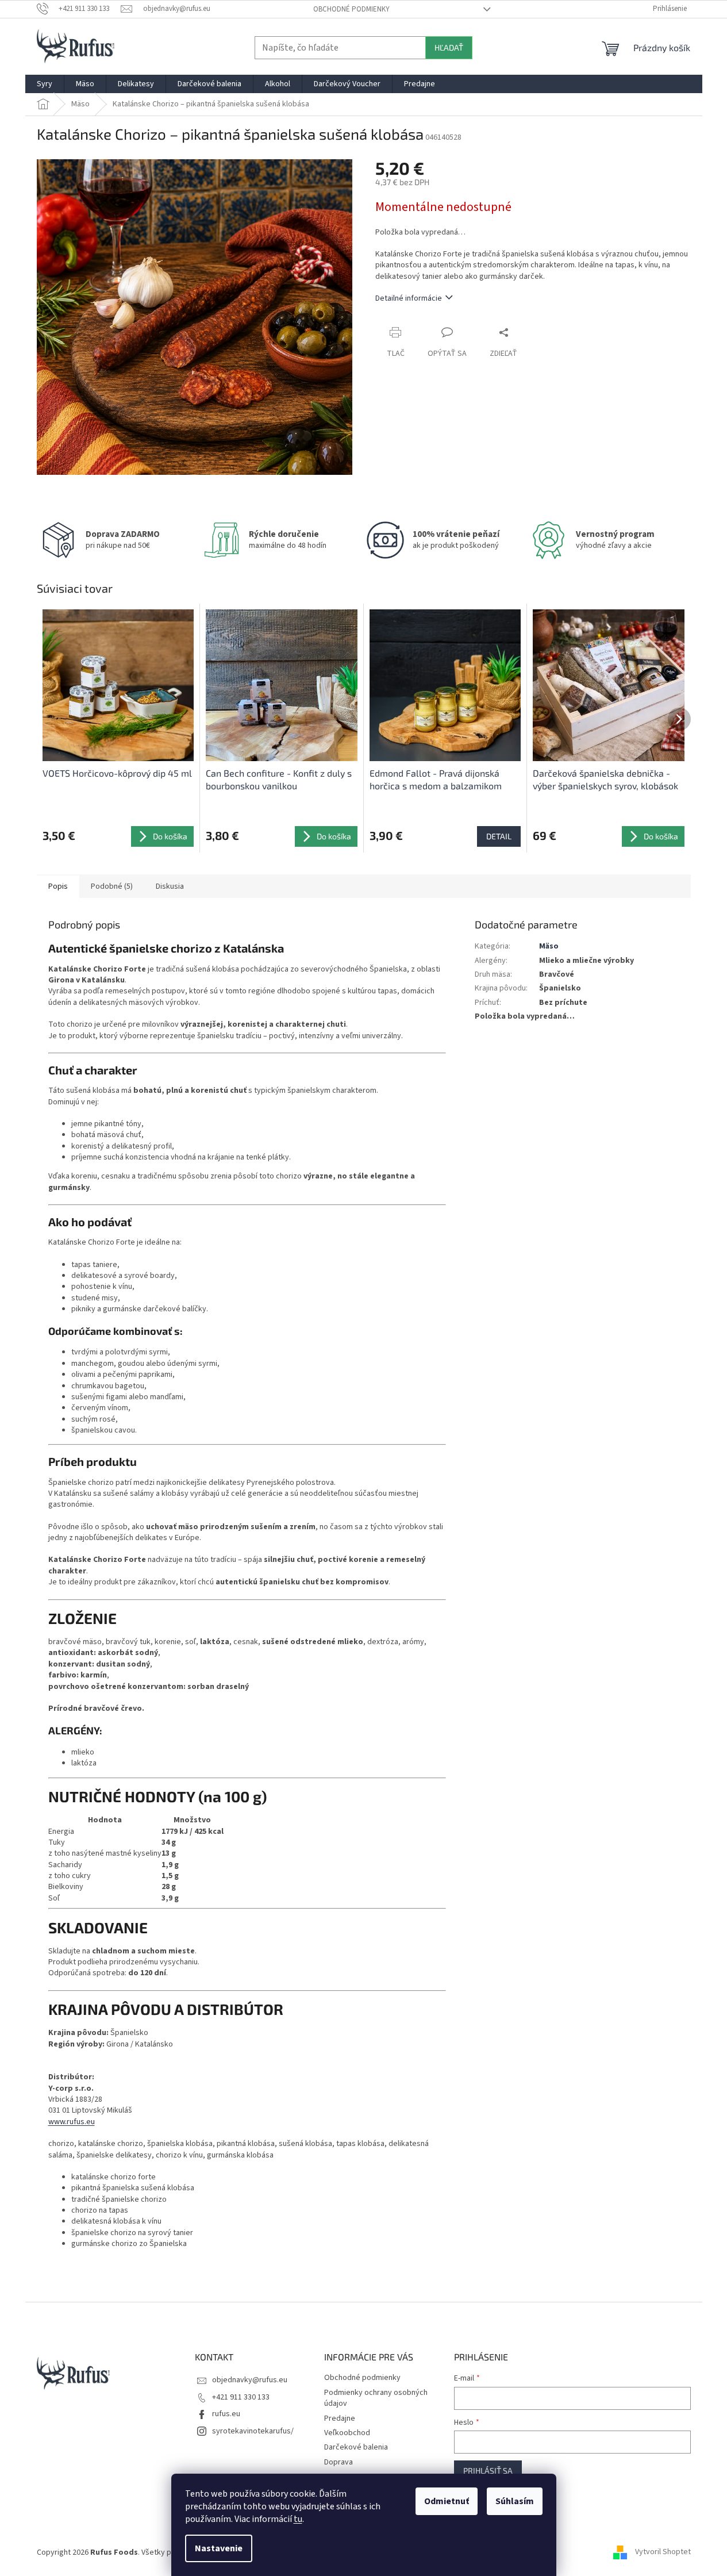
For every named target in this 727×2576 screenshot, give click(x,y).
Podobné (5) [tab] (112, 886)
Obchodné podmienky (351, 9)
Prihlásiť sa (488, 2471)
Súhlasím (515, 2501)
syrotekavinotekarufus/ (253, 2431)
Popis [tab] (58, 886)
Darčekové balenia (356, 2447)
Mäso (549, 946)
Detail (499, 836)
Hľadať (449, 47)
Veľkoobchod (347, 2433)
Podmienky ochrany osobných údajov (376, 2398)
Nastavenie (219, 2548)
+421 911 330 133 (241, 2397)
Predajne (340, 2418)
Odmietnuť (447, 2501)
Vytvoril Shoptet (663, 2552)
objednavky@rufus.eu (250, 2380)
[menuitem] (45, 84)
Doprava (339, 2462)
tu (298, 2519)
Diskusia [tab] (170, 886)
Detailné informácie (409, 298)
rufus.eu (226, 2414)
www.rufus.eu (72, 2122)
